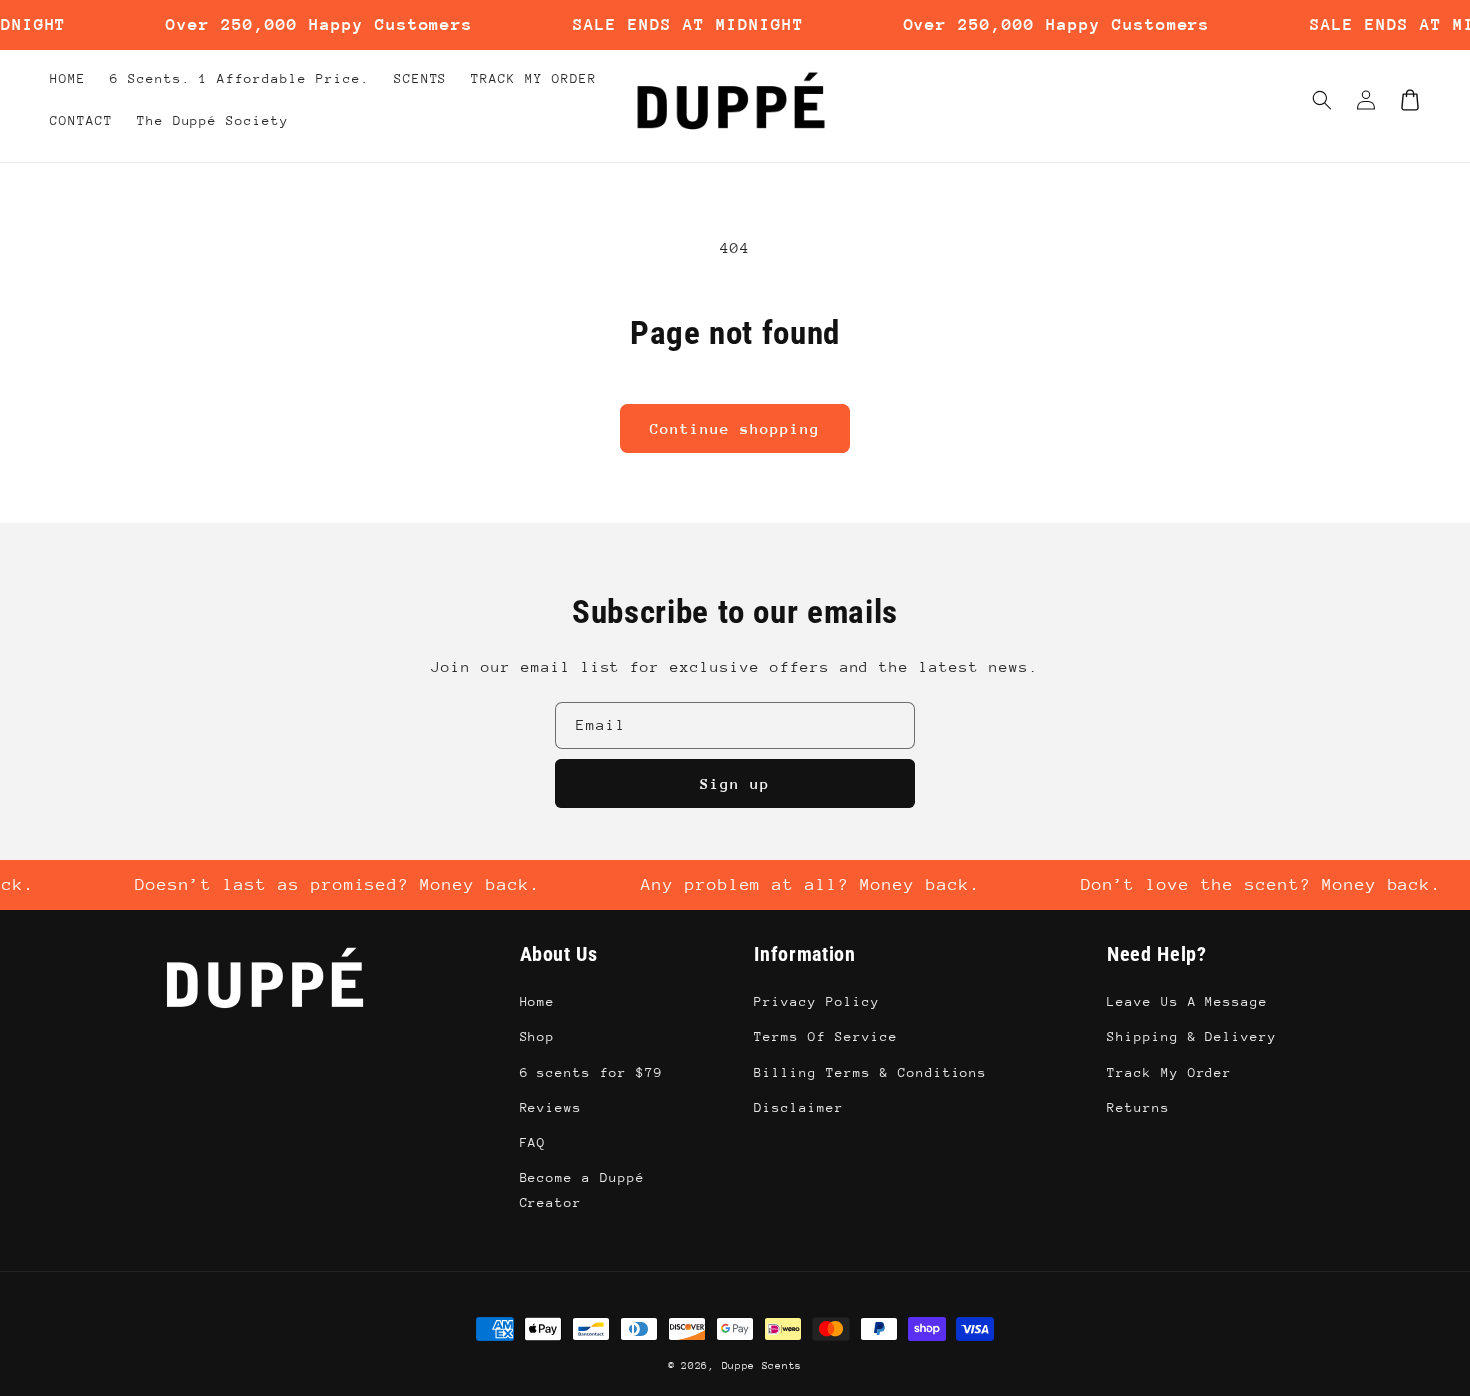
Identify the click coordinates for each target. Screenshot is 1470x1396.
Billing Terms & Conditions (870, 1072)
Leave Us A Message (1187, 1001)
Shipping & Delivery (1192, 1036)
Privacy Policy (816, 1001)
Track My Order (1169, 1072)
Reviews (551, 1107)
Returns (1138, 1107)
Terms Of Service (825, 1036)
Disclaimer (799, 1107)
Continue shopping (735, 428)
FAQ (533, 1142)
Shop (538, 1036)
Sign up (735, 783)
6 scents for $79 (591, 1072)
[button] (1322, 100)
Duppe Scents (762, 1366)
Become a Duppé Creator (582, 1190)
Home (538, 1001)
